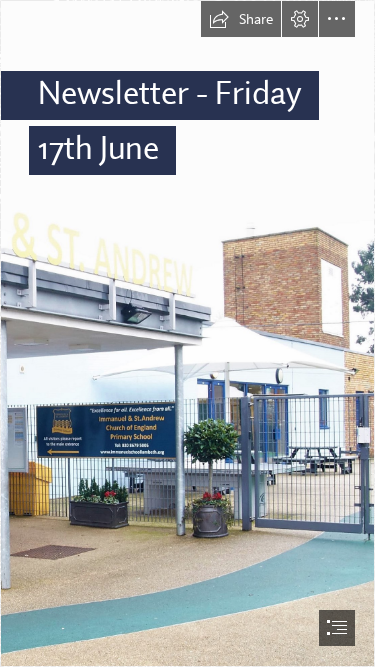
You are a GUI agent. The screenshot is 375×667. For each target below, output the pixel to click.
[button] (241, 19)
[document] (187, 333)
